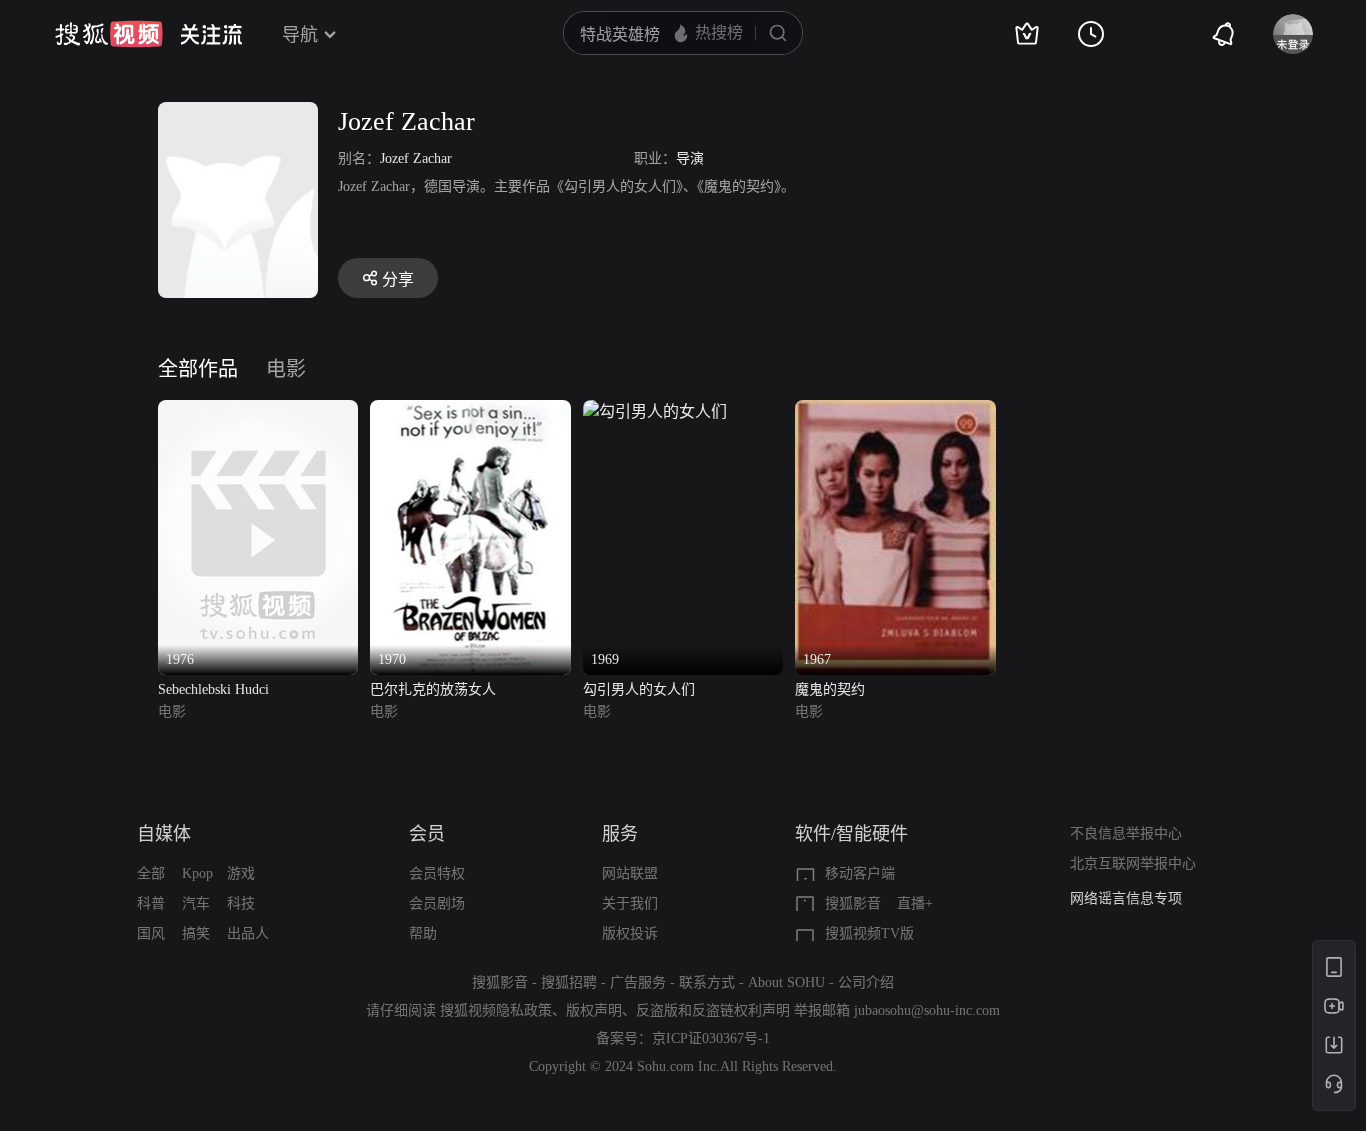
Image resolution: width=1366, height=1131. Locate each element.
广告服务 (638, 982)
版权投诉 (630, 933)
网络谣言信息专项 (1126, 898)
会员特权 (437, 873)
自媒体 (164, 834)
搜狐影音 (853, 903)
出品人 (248, 933)
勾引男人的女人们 (639, 689)
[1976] (258, 411)
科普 (151, 903)
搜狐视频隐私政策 (496, 1010)
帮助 (423, 933)
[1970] (470, 411)
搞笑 (196, 933)
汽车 (196, 903)
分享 (398, 279)
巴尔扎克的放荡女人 (433, 689)
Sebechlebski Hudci (213, 689)
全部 (151, 873)
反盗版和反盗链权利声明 (713, 1010)
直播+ (915, 903)
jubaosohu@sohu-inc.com (927, 1010)
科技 (241, 903)
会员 (427, 834)
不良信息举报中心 (1126, 833)
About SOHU (786, 982)
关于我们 (630, 903)
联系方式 (707, 982)
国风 (151, 933)
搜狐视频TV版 (869, 933)
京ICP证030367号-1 (711, 1038)
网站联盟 (630, 873)
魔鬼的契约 (830, 689)
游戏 (241, 873)
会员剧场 (437, 903)
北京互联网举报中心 (1133, 863)
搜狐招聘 (569, 982)
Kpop (197, 873)
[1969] (655, 411)
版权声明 (594, 1010)
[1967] (895, 411)
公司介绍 (866, 982)
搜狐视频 (109, 34)
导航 (300, 35)
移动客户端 (860, 873)
